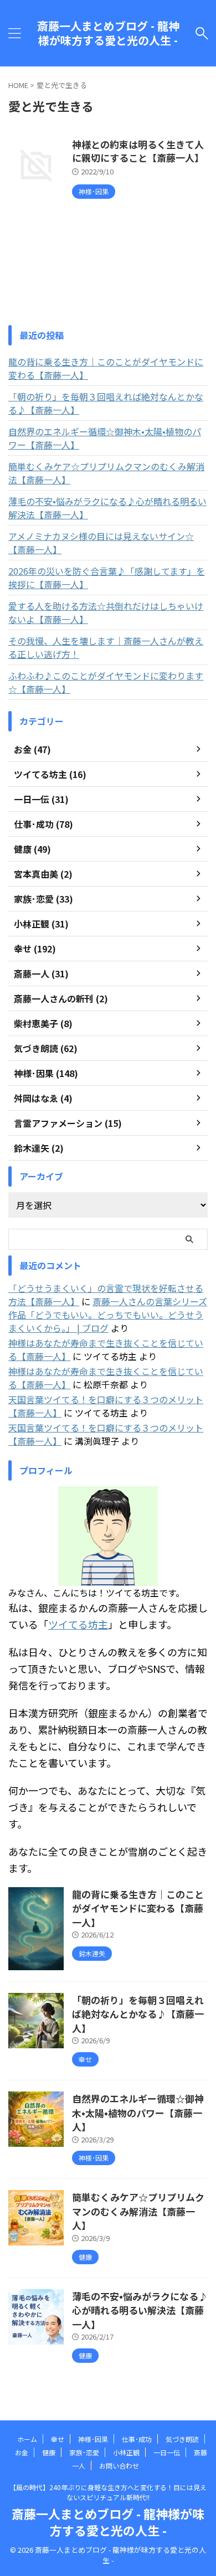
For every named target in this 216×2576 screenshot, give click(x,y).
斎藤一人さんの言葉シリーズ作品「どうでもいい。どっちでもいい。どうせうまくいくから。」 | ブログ (108, 1315)
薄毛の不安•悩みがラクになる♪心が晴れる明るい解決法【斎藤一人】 (107, 508)
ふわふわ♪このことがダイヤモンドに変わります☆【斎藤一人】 (106, 682)
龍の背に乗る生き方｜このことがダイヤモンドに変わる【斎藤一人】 (106, 368)
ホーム (27, 2439)
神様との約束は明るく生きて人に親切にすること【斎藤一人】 (138, 151)
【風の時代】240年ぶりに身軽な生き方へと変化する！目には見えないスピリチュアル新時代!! (108, 2492)
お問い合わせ (119, 2466)
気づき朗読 (182, 2439)
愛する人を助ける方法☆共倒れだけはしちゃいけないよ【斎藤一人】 (106, 612)
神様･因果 (93, 2439)
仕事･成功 (137, 2439)
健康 (49, 2452)
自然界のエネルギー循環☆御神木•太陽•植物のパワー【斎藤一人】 (105, 438)
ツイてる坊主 (78, 1624)
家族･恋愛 (84, 2452)
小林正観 (126, 2452)
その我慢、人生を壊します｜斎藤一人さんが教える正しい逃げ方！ (106, 647)
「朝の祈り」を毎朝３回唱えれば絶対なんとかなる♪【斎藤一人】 (106, 403)
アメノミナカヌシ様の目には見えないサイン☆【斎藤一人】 (101, 543)
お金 (22, 2452)
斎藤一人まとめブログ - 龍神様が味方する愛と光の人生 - (108, 33)
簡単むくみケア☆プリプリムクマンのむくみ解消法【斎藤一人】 (106, 473)
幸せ (58, 2439)
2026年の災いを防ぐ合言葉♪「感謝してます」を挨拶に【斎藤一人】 (107, 578)
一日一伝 (167, 2452)
